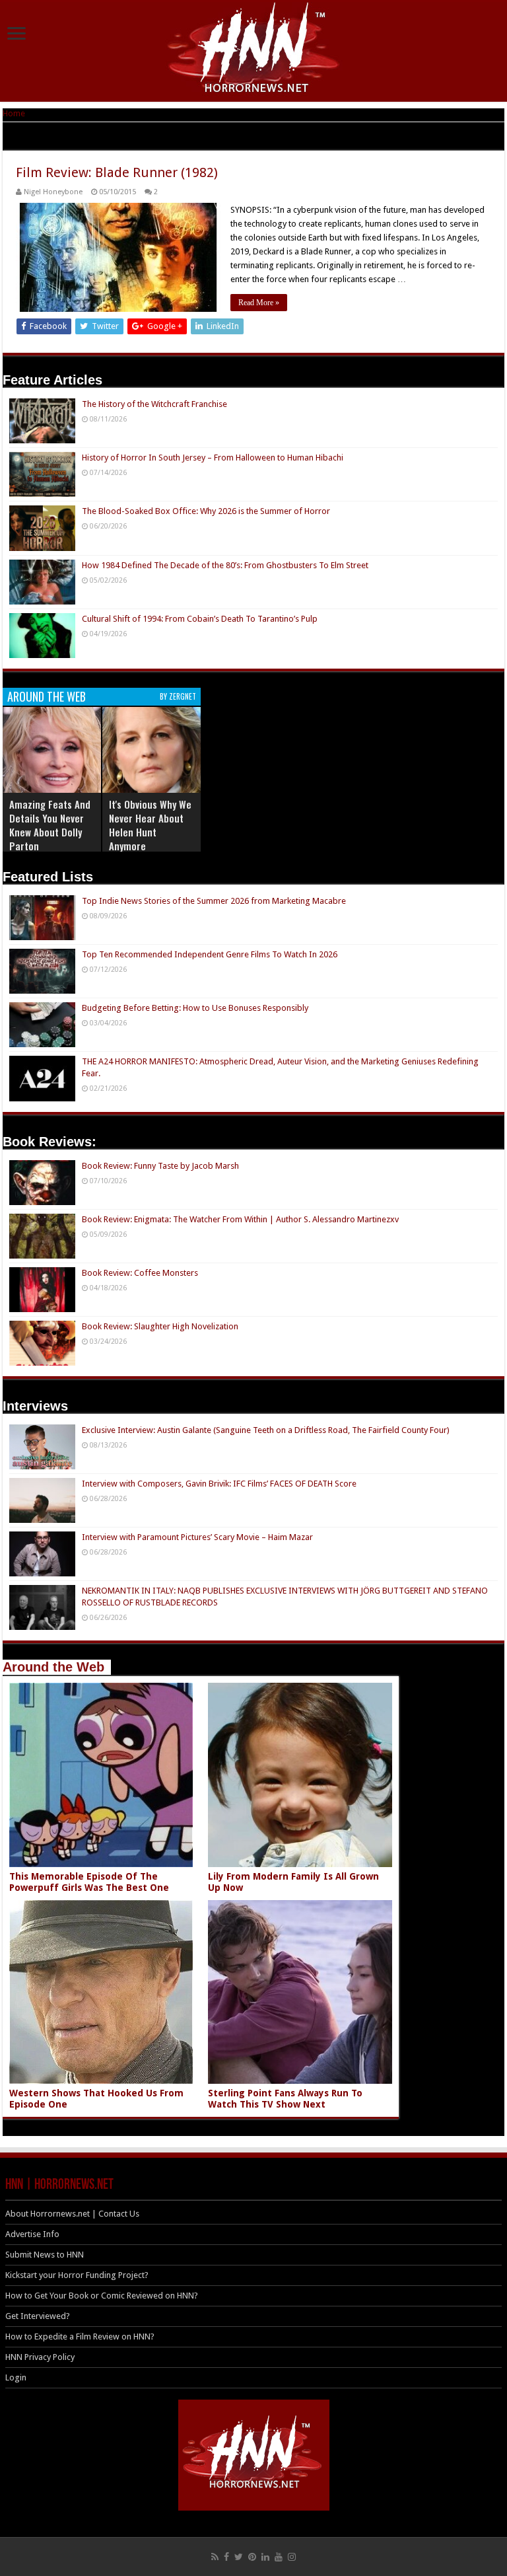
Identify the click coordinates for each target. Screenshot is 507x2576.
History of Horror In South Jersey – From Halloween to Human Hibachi (213, 458)
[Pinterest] (252, 2557)
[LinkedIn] (265, 2557)
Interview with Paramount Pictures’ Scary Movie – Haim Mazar (197, 1537)
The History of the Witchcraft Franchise (154, 404)
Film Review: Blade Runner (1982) (117, 172)
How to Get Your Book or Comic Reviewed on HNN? (102, 2296)
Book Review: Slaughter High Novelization (160, 1326)
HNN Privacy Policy (40, 2357)
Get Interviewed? (38, 2316)
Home (14, 113)
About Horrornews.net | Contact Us (72, 2214)
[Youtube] (279, 2557)
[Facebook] (226, 2557)
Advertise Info (32, 2234)
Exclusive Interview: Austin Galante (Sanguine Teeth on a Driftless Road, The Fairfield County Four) (266, 1430)
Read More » (259, 303)
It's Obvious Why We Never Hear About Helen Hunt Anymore (150, 825)
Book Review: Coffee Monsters (140, 1273)
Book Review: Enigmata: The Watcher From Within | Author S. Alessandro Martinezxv (240, 1219)
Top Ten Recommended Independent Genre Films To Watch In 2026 (210, 954)
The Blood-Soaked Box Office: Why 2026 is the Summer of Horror (206, 511)
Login (16, 2377)
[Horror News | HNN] (254, 50)
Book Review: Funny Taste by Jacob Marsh (160, 1166)
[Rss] (215, 2557)
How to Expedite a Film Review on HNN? (80, 2337)
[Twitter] (239, 2557)
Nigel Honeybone (53, 192)
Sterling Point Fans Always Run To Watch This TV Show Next (285, 2099)
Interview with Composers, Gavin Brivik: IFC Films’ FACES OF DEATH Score (219, 1484)
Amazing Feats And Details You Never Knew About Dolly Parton (50, 825)
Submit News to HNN (45, 2255)
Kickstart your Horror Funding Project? (77, 2275)
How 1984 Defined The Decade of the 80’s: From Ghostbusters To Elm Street (225, 565)
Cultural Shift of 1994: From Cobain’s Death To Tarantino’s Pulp (200, 619)
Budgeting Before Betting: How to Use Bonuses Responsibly (195, 1008)
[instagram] (292, 2557)
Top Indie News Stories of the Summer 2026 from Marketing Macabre (214, 901)
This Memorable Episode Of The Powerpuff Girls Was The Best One (89, 1882)
